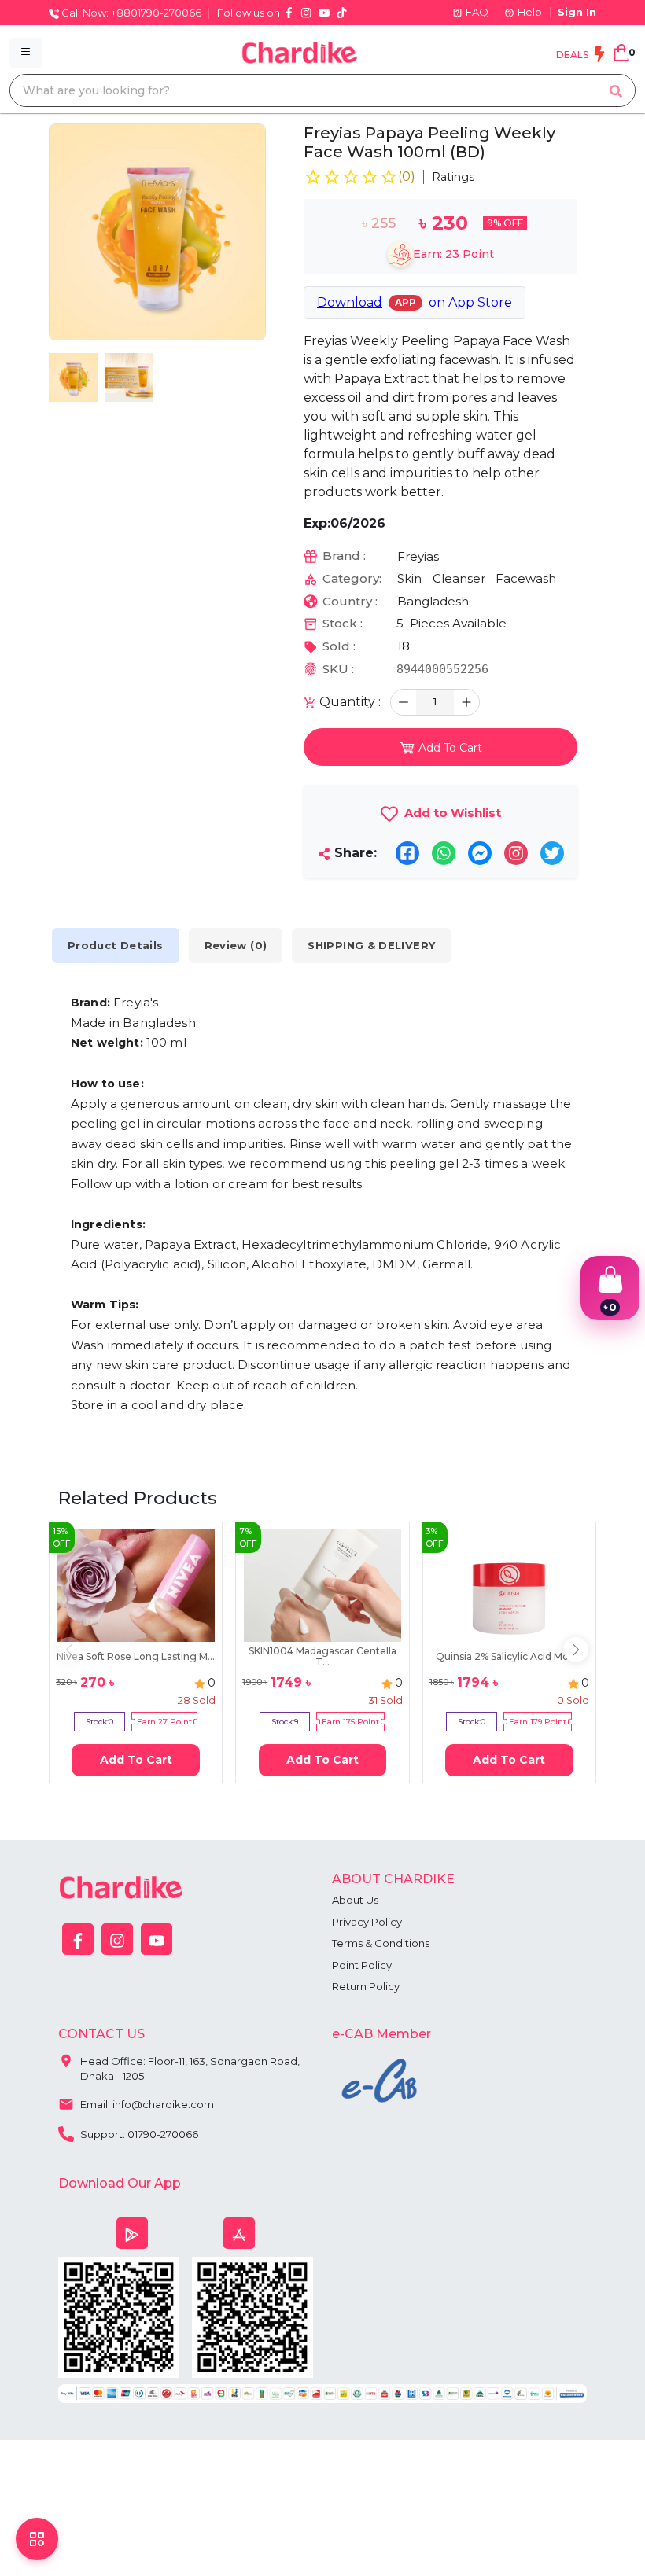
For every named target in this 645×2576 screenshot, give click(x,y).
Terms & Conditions (381, 1943)
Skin (409, 578)
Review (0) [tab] (236, 945)
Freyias (418, 556)
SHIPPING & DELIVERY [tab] (371, 945)
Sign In (577, 12)
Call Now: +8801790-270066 (130, 13)
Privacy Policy (367, 1922)
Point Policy (362, 1965)
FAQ (477, 12)
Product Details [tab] (116, 945)
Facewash (526, 578)
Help (530, 12)
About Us (355, 1900)
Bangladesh (433, 601)
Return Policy (366, 1986)
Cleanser (459, 578)
